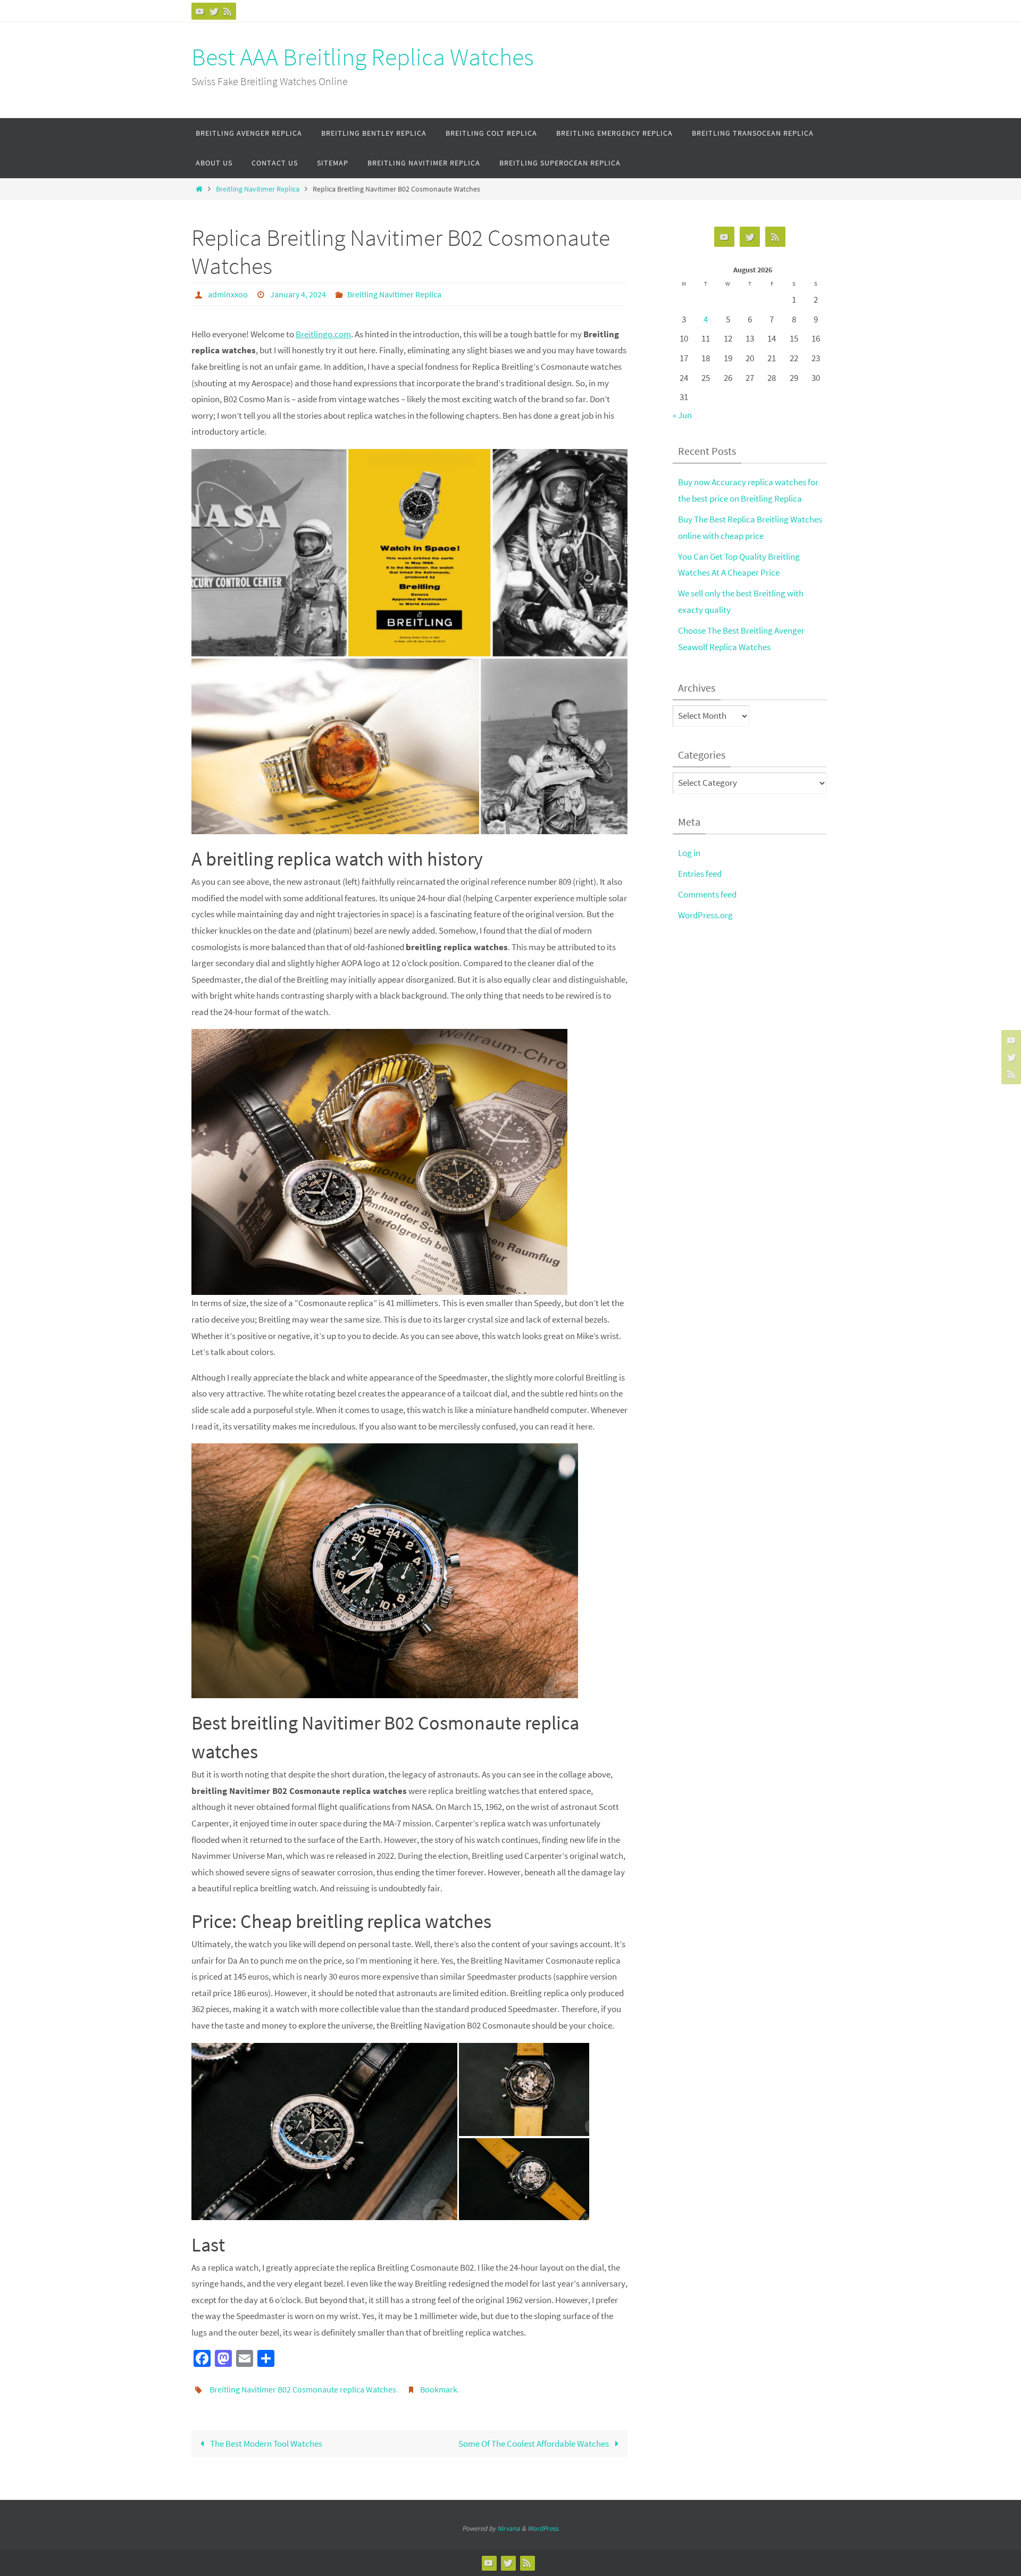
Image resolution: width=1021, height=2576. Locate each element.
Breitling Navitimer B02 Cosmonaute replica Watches (303, 2389)
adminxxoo (228, 294)
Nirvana (509, 2528)
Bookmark (439, 2389)
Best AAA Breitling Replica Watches (363, 57)
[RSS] (228, 11)
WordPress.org (705, 915)
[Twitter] (214, 11)
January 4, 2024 (298, 294)
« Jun (682, 415)
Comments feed (707, 894)
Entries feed (700, 874)
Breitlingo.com (323, 334)
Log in (689, 853)
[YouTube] (200, 11)
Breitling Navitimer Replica (258, 189)
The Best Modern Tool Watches (265, 2444)
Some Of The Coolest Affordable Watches (534, 2444)
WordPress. (543, 2528)
